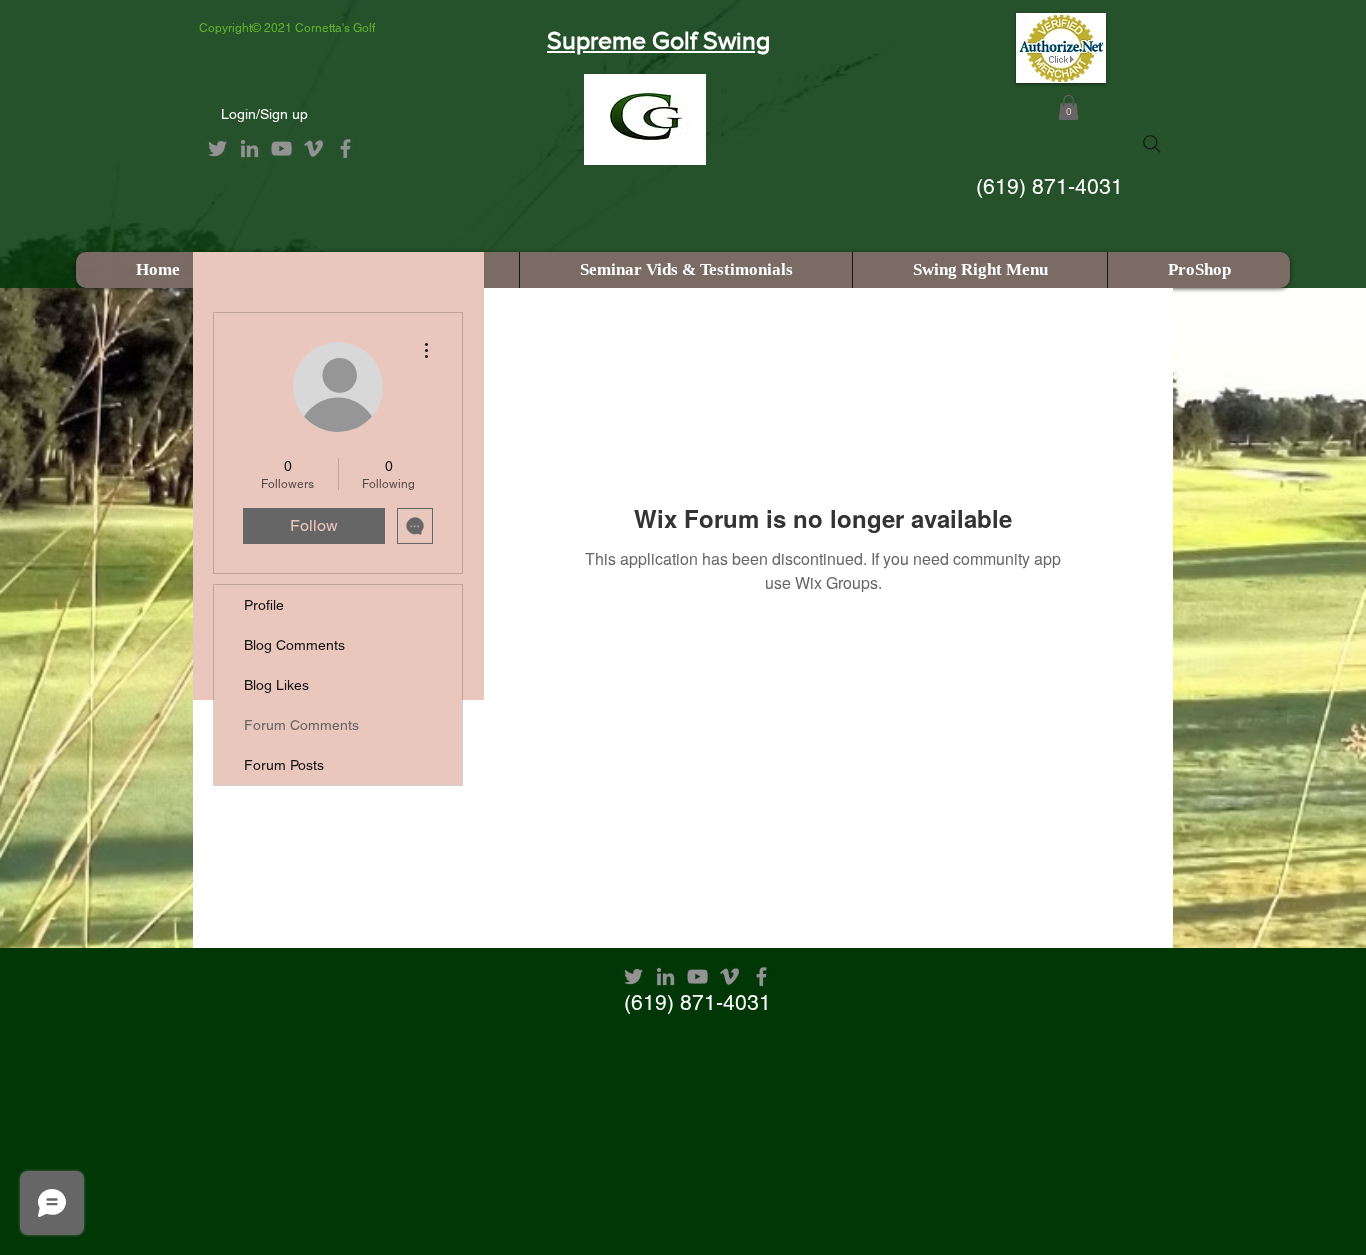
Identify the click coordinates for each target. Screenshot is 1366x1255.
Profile (264, 605)
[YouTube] (281, 148)
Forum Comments (301, 725)
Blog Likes (276, 685)
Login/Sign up (264, 114)
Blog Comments (294, 645)
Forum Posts (284, 765)
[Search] (1152, 144)
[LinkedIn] (249, 148)
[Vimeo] (313, 148)
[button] (1068, 107)
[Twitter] (217, 148)
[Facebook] (345, 148)
